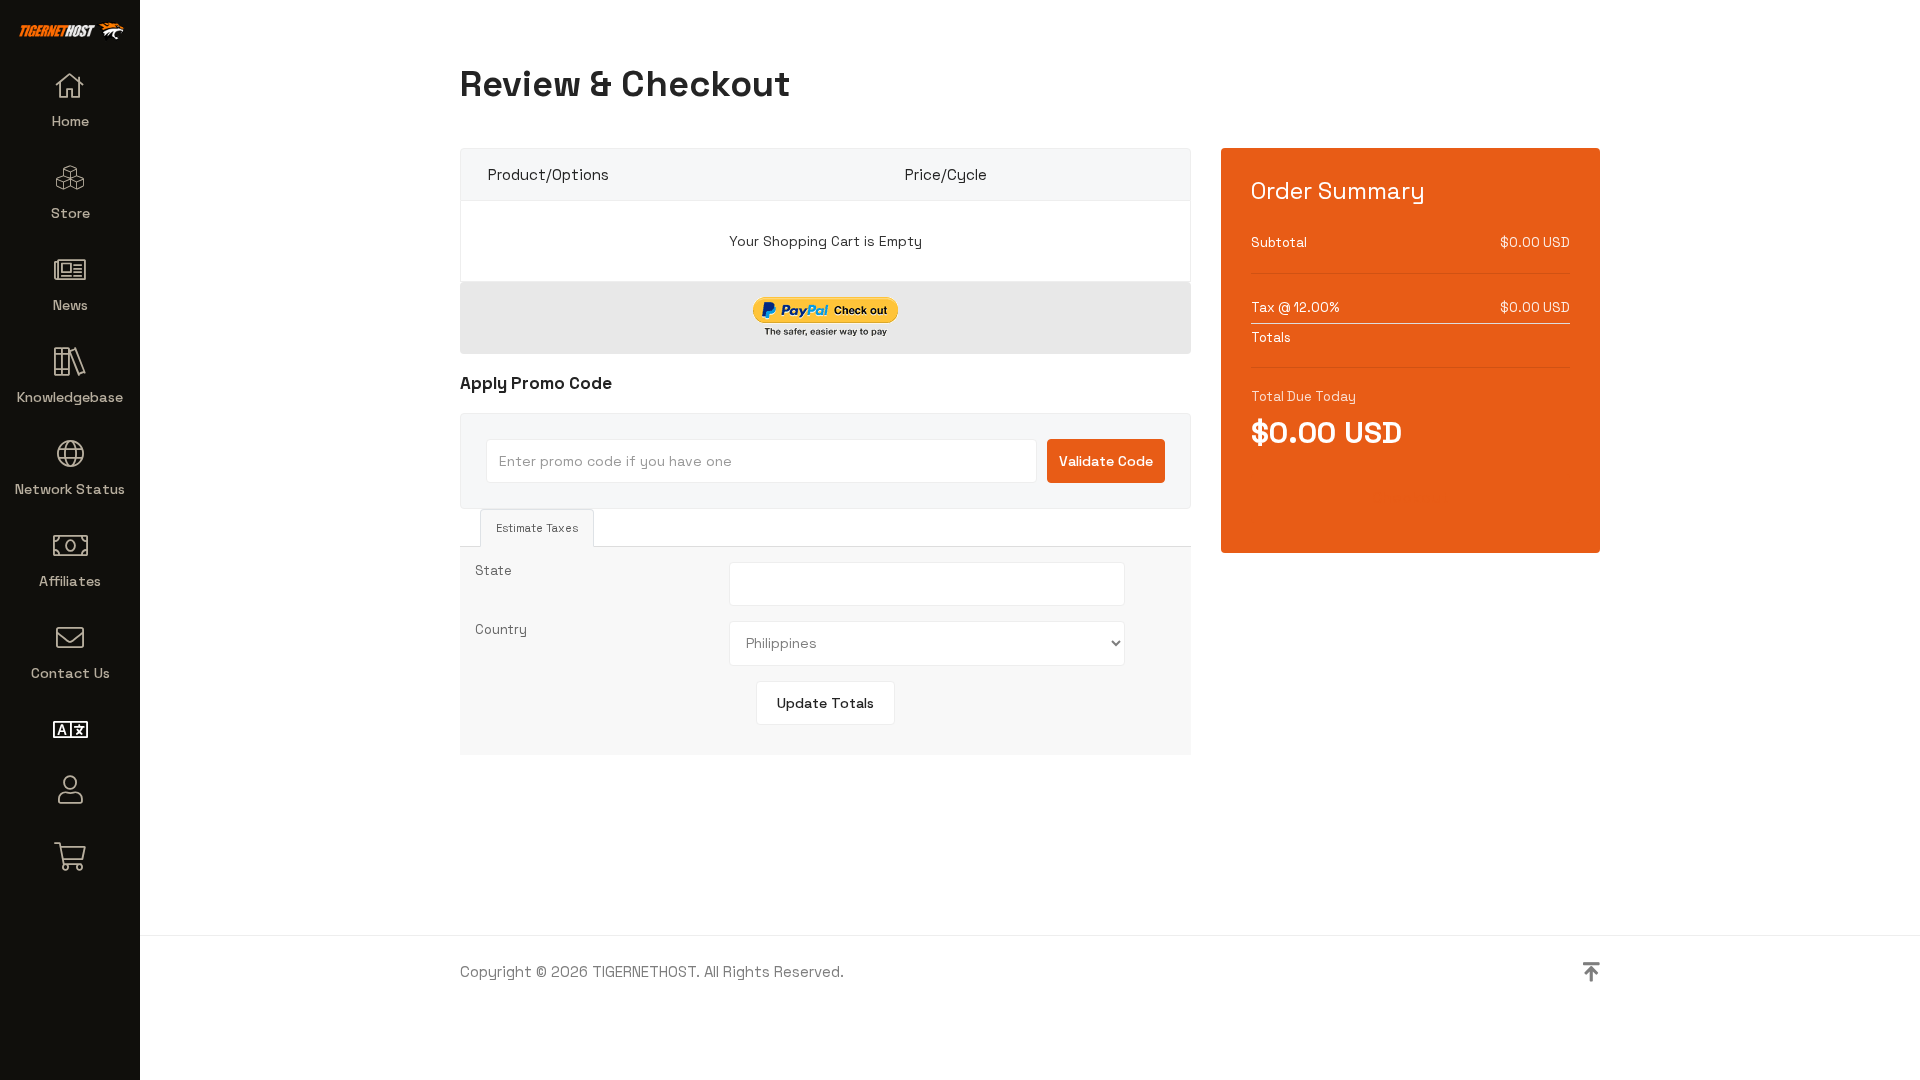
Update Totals (825, 703)
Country (501, 629)
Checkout (1410, 497)
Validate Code (1106, 461)
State (493, 570)
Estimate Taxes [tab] (537, 528)
